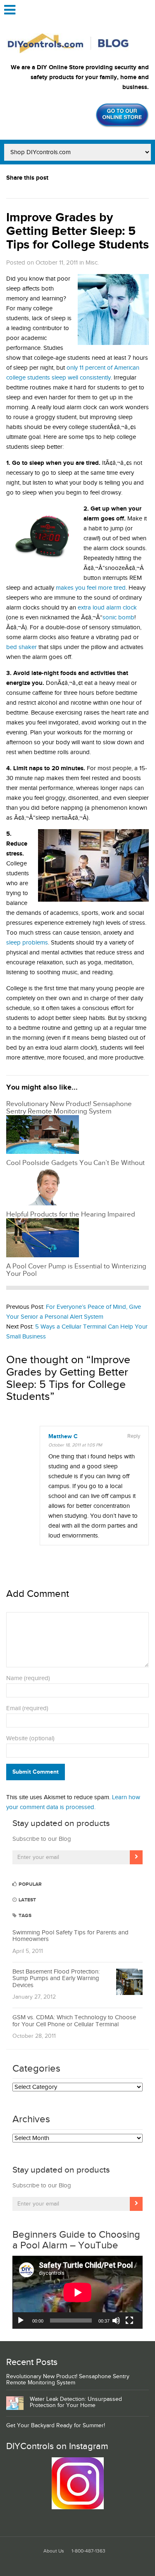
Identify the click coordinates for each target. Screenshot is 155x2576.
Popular (30, 1884)
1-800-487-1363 (88, 2551)
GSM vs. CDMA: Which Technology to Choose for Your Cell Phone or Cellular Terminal (74, 2021)
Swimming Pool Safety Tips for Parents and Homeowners (70, 1936)
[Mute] (116, 2321)
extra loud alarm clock (107, 608)
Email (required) (27, 1708)
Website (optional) (30, 1738)
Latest (27, 1900)
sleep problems (27, 943)
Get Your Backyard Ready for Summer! (56, 2426)
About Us (54, 2551)
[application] (77, 2292)
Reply (134, 1436)
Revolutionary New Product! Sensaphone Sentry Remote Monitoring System (68, 2380)
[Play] (21, 2321)
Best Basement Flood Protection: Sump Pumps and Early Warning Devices (56, 1978)
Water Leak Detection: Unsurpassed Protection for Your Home (76, 2402)
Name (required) (28, 1678)
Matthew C (63, 1437)
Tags (24, 1916)
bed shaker (21, 647)
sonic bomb (118, 618)
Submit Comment (36, 1772)
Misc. (92, 263)
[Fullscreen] (129, 2321)
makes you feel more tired (91, 588)
